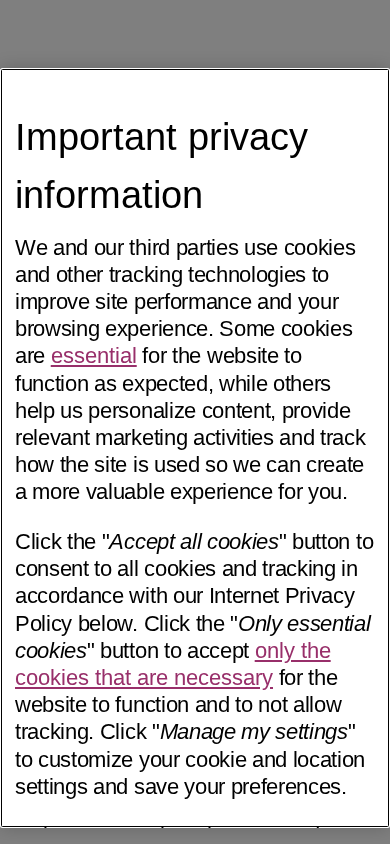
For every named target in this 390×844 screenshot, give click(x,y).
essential (94, 355)
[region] (195, 448)
